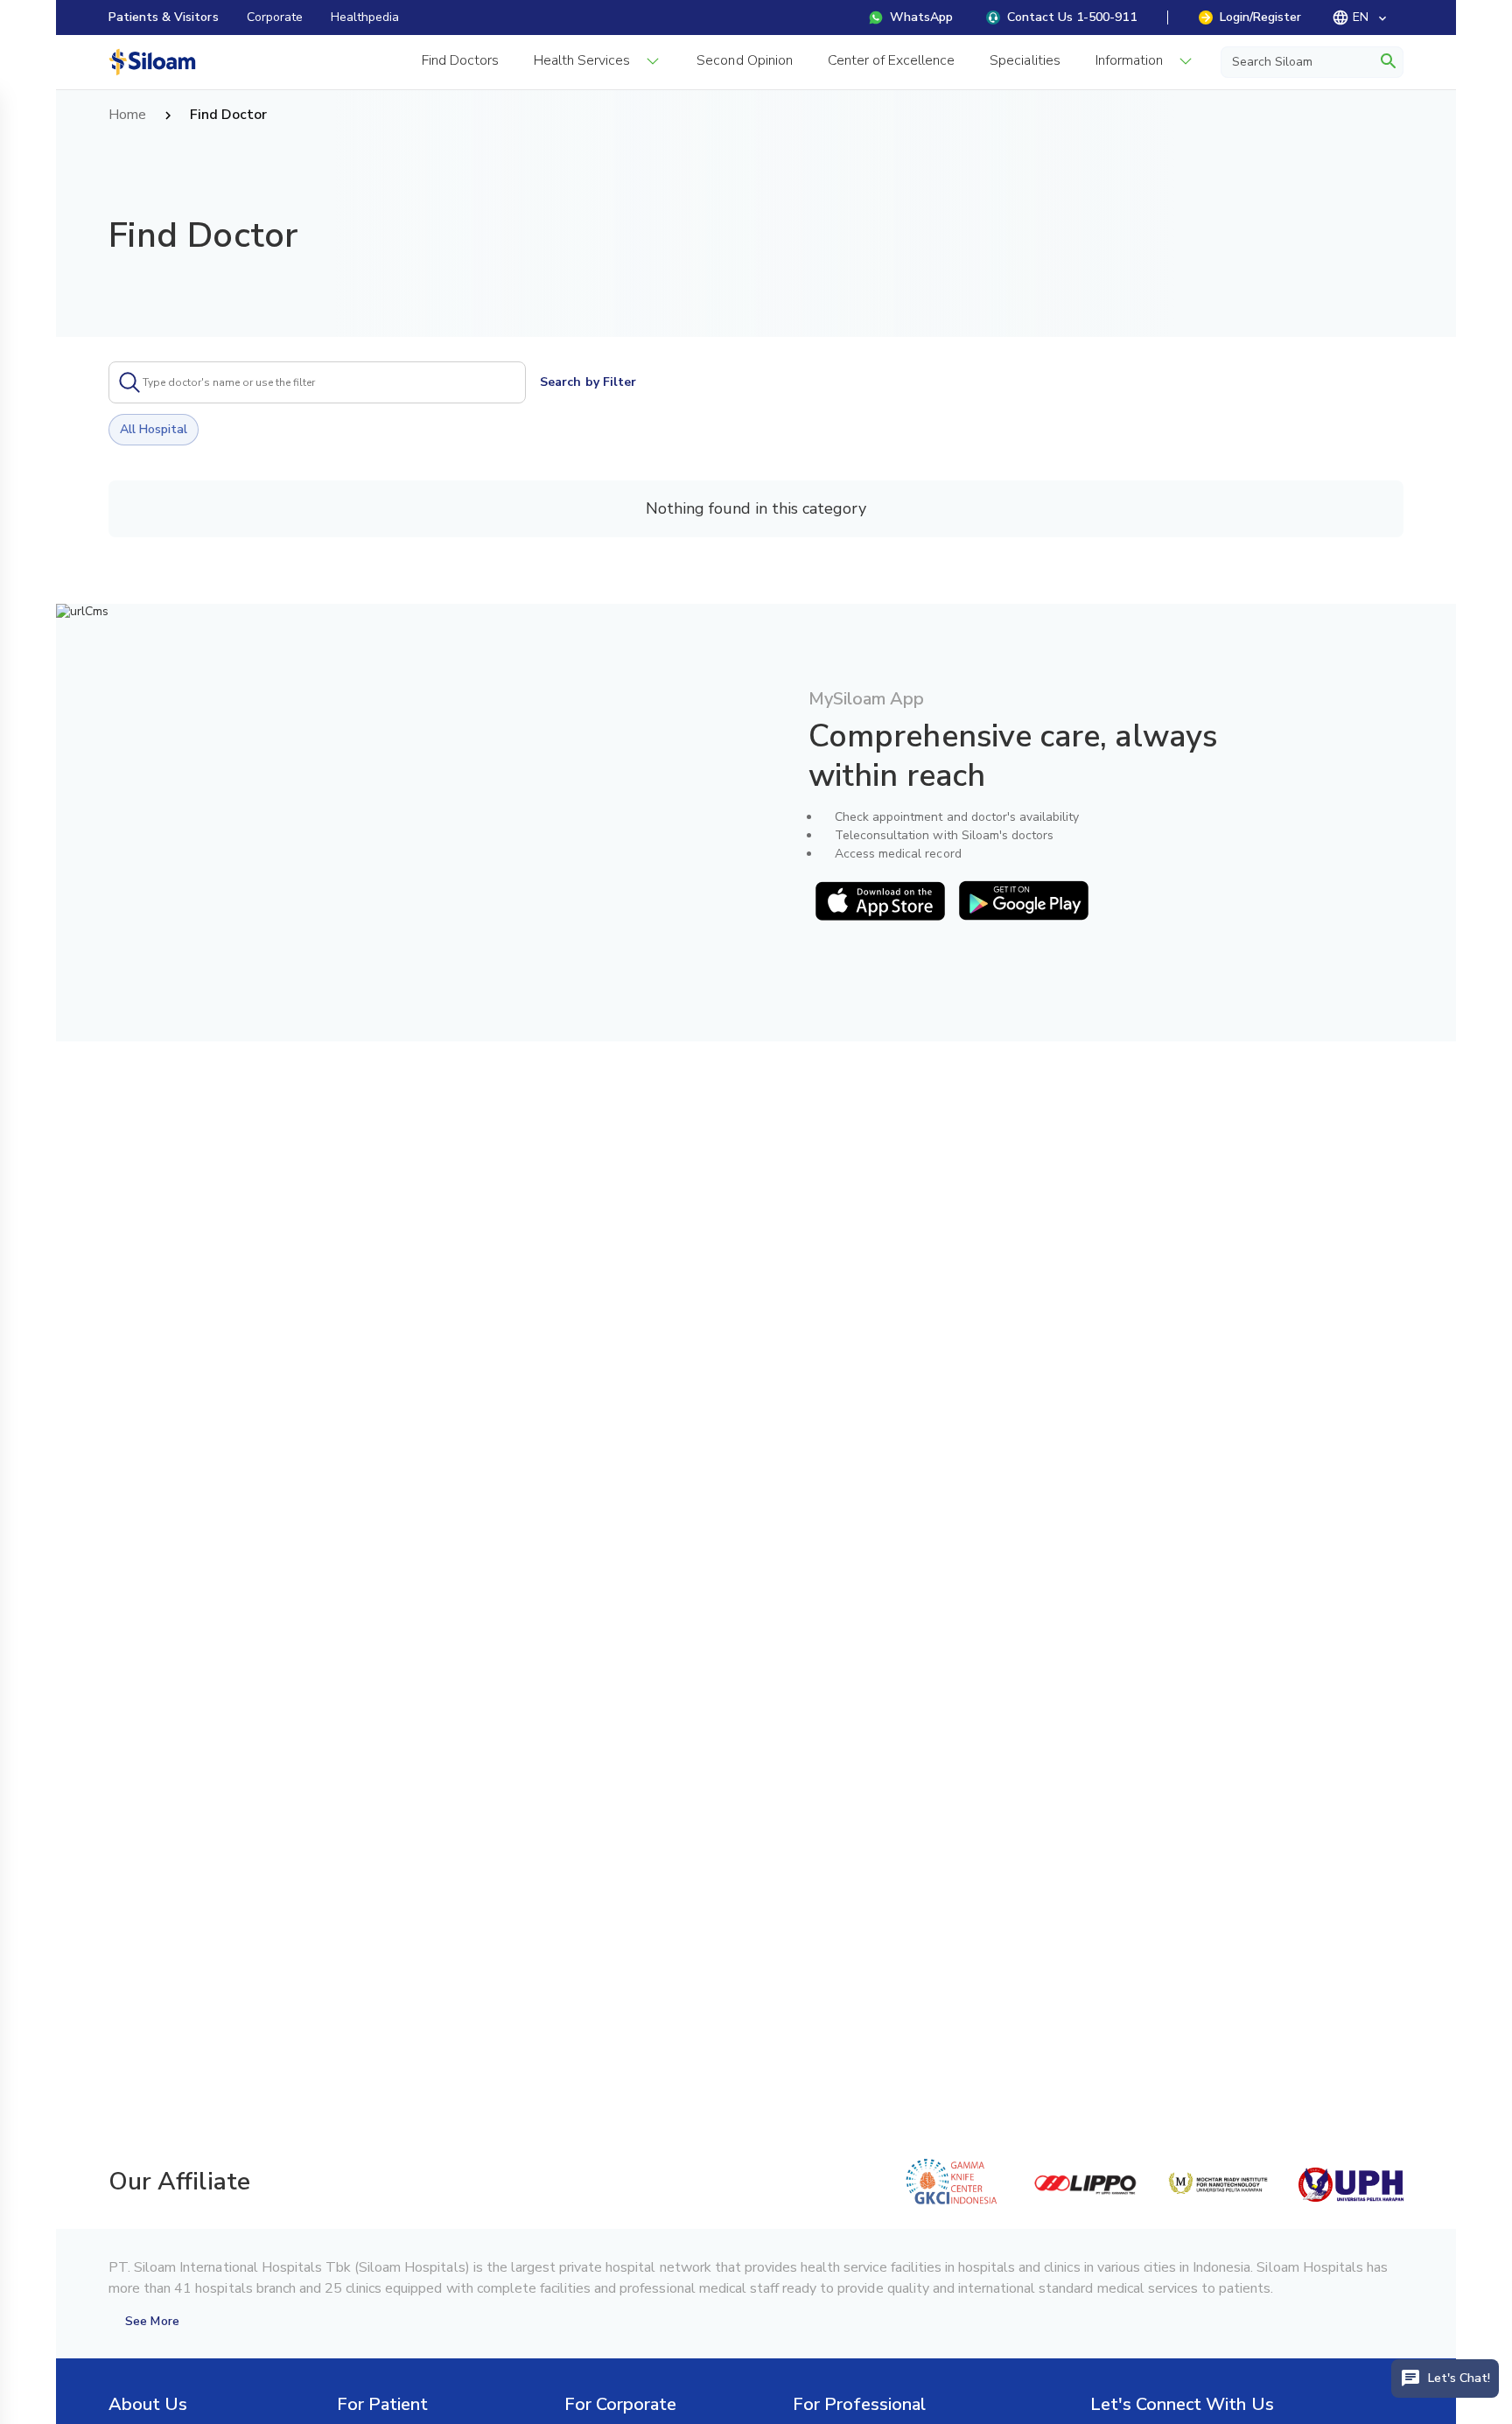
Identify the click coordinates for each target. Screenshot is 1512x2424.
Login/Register (1260, 17)
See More (152, 2321)
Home (127, 116)
